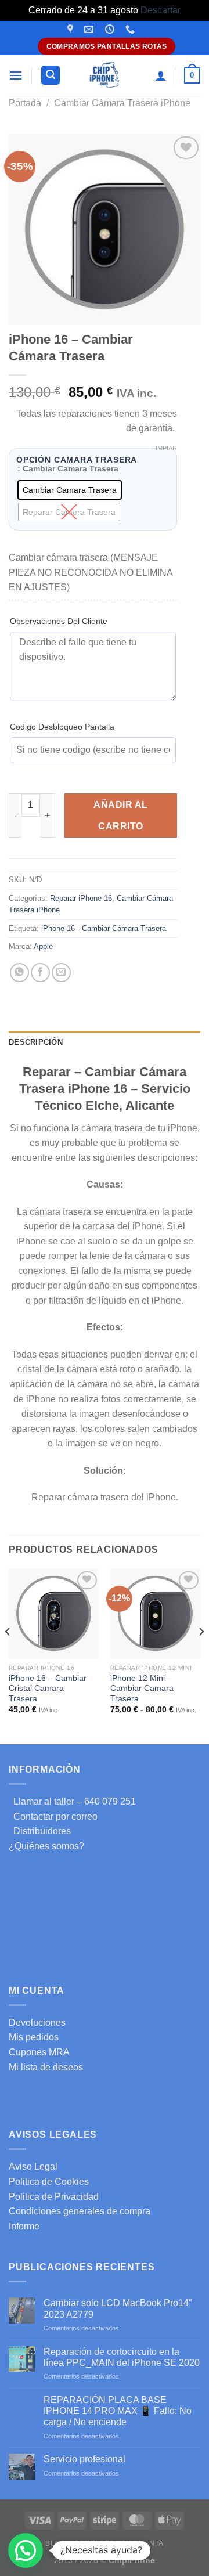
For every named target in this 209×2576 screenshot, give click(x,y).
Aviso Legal (33, 2166)
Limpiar (165, 448)
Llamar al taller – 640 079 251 (72, 1801)
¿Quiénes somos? (46, 1846)
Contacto (94, 2543)
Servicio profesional (84, 2459)
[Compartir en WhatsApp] (19, 973)
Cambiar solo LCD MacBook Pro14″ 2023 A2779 (118, 2308)
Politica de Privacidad (54, 2197)
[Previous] (8, 1655)
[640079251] (131, 29)
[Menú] (16, 75)
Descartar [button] (161, 10)
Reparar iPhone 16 (81, 898)
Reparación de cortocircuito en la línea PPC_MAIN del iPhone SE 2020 (122, 2357)
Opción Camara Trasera (77, 460)
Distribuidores (40, 1831)
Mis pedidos (34, 2037)
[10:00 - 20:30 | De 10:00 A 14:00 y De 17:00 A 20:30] (111, 29)
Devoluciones (37, 2023)
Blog (55, 2543)
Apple (43, 946)
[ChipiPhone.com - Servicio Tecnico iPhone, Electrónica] (105, 75)
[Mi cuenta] (161, 75)
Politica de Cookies (49, 2182)
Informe (24, 2226)
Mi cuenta (143, 2543)
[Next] (201, 1655)
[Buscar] (51, 75)
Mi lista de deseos (46, 2067)
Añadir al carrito (120, 816)
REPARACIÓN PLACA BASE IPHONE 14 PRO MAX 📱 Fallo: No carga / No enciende (118, 2411)
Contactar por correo (53, 1816)
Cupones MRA (39, 2052)
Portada (25, 103)
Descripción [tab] (36, 1042)
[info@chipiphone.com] (90, 29)
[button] (26, 2550)
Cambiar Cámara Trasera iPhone (122, 103)
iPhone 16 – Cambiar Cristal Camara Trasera (48, 1689)
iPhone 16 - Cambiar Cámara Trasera (104, 928)
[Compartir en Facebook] (40, 973)
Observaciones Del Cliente (59, 621)
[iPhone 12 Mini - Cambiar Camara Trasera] (155, 1613)
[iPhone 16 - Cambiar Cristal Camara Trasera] (54, 1613)
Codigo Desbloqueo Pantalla (62, 727)
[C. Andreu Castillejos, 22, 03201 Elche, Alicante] (72, 29)
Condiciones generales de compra (80, 2211)
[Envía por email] (61, 973)
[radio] (70, 490)
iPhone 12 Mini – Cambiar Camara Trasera (142, 1689)
